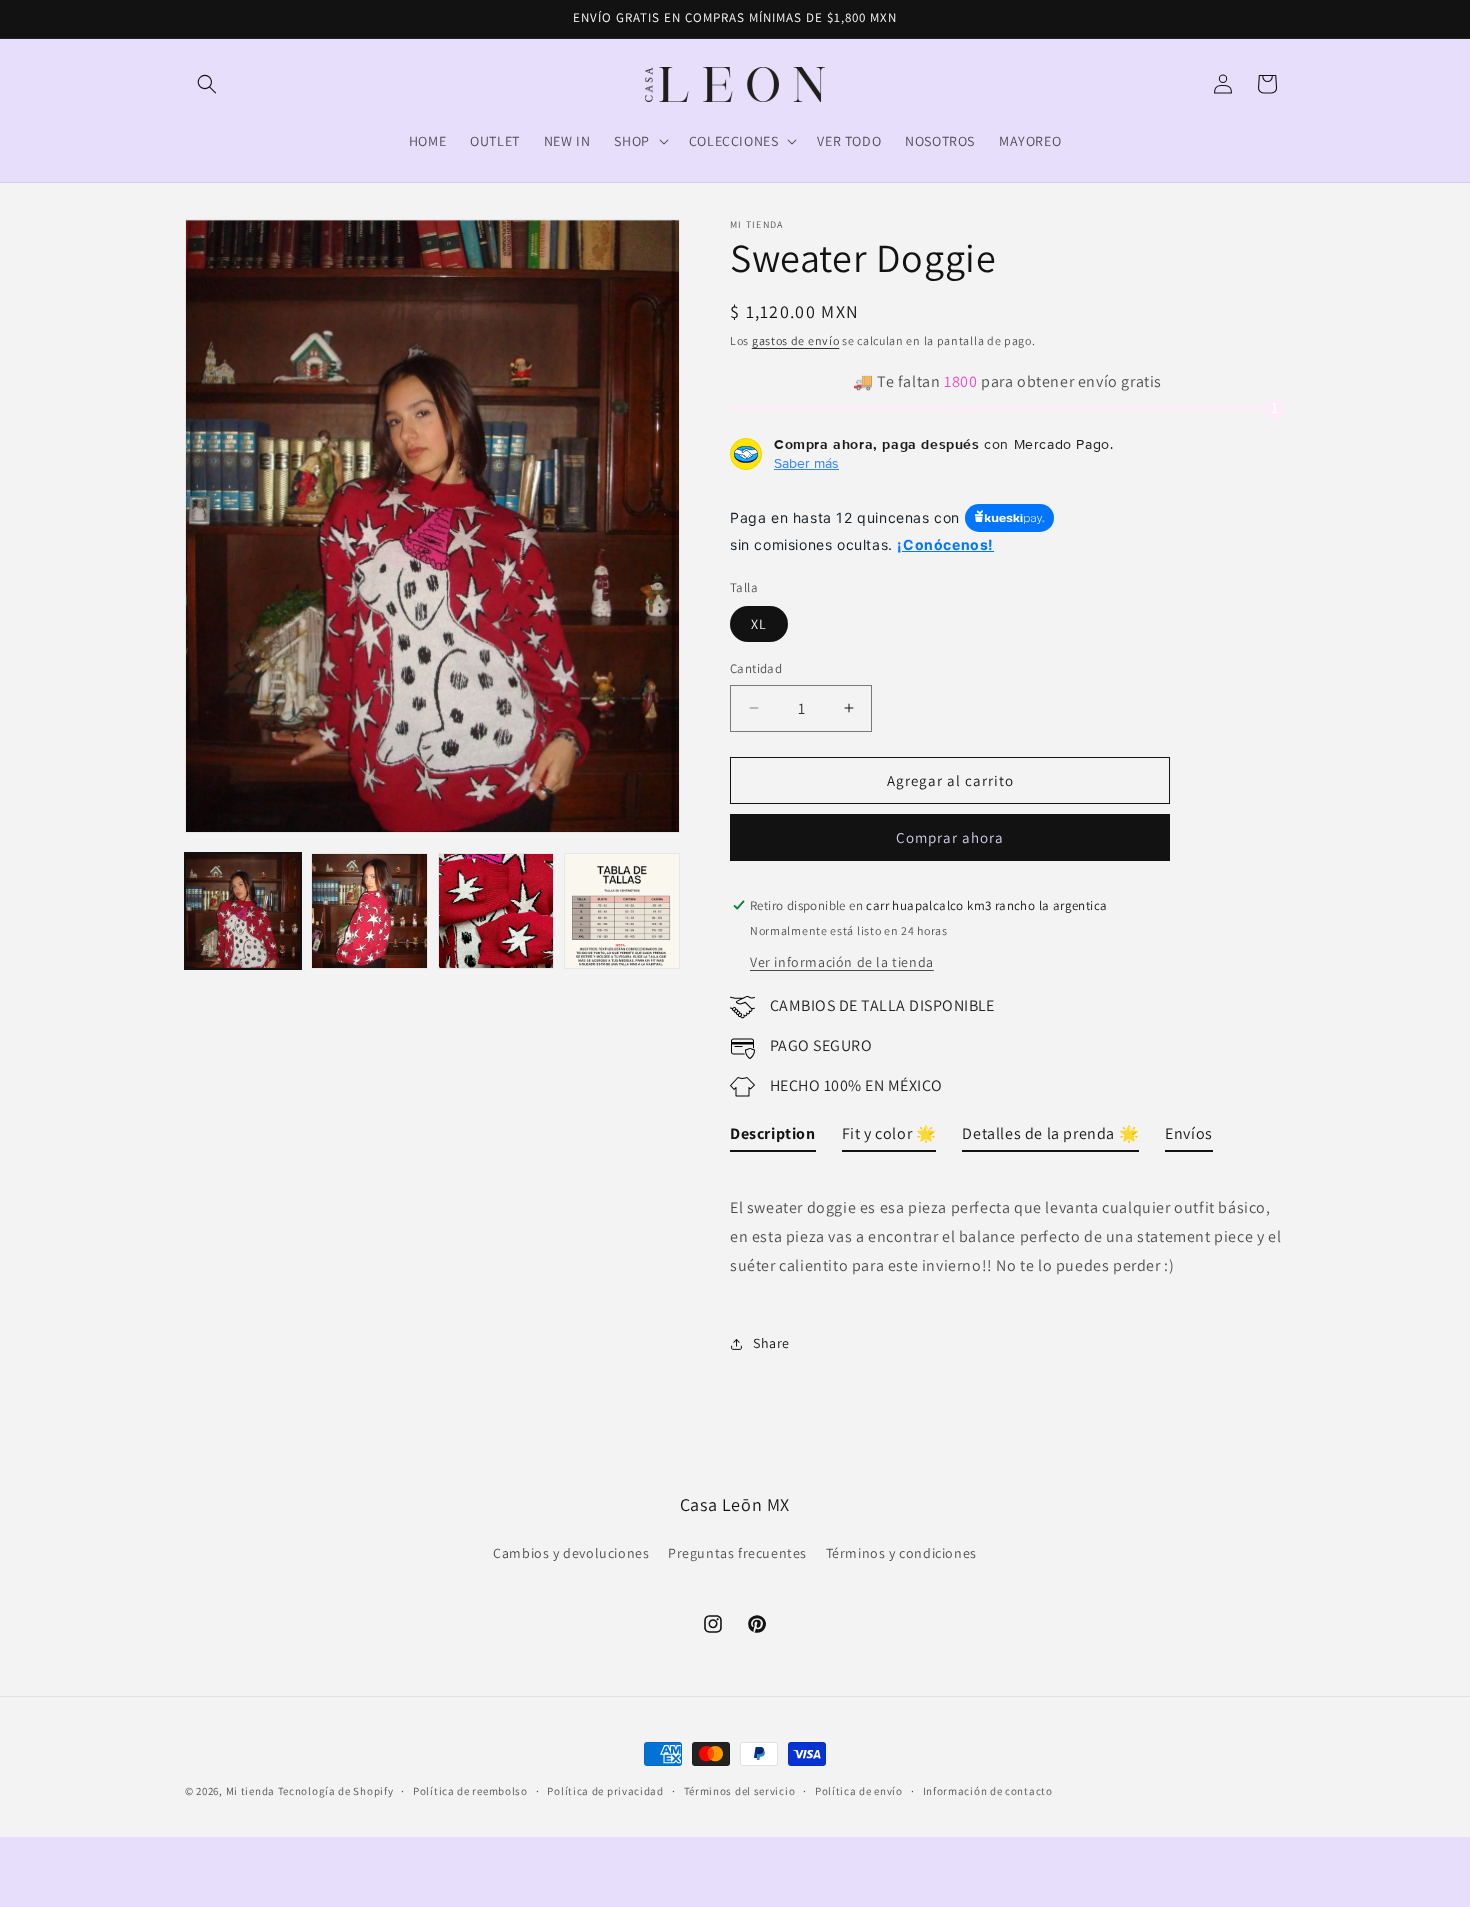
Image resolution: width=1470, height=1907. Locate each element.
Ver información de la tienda (842, 962)
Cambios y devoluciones (571, 1553)
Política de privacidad (605, 1790)
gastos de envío (796, 340)
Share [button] (771, 1343)
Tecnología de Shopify (336, 1791)
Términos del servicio (740, 1790)
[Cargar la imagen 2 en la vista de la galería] (369, 911)
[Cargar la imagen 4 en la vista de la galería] (622, 911)
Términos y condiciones (901, 1553)
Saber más (806, 463)
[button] (207, 84)
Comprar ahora (950, 837)
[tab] (773, 1138)
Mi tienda (250, 1791)
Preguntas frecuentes (737, 1553)
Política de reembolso (470, 1790)
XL (759, 624)
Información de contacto (988, 1790)
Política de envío (859, 1790)
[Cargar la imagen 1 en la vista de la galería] (243, 911)
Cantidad (756, 668)
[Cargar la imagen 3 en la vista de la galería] (496, 911)
